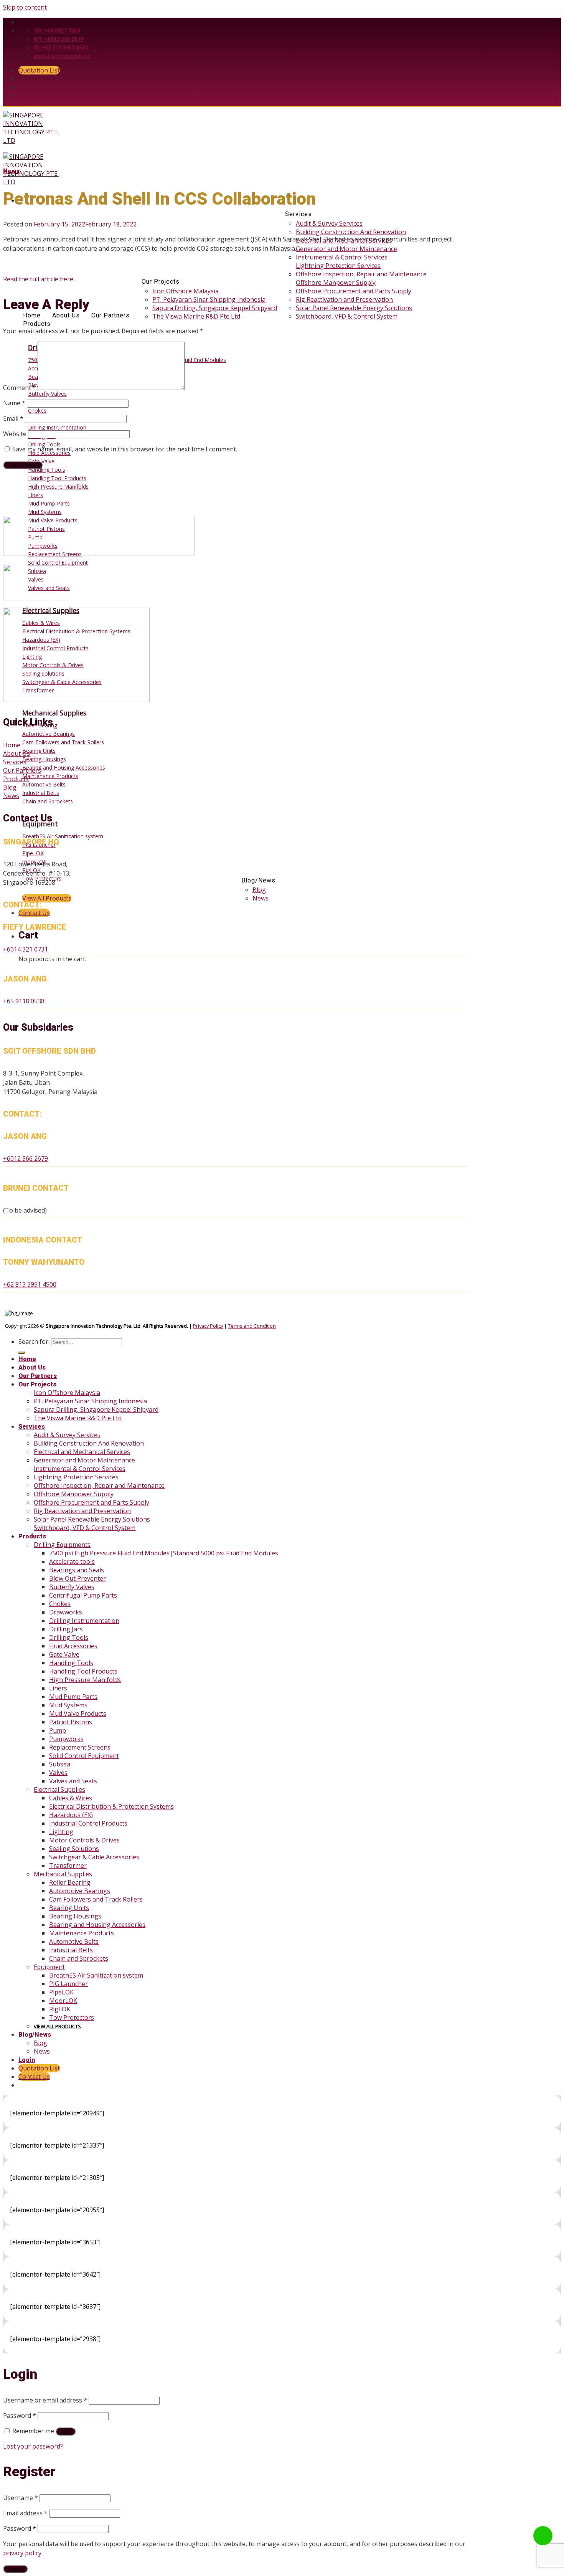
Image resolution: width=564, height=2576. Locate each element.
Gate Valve (64, 1654)
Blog (259, 890)
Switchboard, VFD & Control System (347, 316)
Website (15, 434)
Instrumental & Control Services (342, 257)
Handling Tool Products (83, 1671)
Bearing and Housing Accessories (97, 1925)
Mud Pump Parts (73, 1697)
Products (37, 324)
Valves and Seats (73, 1781)
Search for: (34, 1342)
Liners (58, 1688)
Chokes (60, 1604)
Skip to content (25, 7)
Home (32, 316)
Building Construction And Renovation (351, 232)
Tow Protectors (72, 2018)
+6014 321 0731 (26, 949)
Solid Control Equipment (84, 1756)
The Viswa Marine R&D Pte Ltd (196, 316)
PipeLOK (61, 1992)
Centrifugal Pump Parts (83, 1595)
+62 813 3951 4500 (30, 1284)
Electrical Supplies (59, 1789)
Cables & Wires (71, 1798)
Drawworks (66, 1612)
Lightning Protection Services (338, 266)
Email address (25, 2513)
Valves (58, 1773)
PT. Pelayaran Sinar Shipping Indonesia (209, 299)
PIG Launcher (68, 1984)
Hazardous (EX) (71, 1815)
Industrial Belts (71, 1950)
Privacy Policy (208, 1326)
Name (14, 403)
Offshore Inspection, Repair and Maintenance (361, 274)
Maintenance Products (82, 1933)
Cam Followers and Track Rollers (96, 1899)
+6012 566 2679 (26, 1158)
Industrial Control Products (88, 1823)
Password (20, 2416)
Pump (58, 1730)
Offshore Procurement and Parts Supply (354, 291)
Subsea (60, 1764)
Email (13, 418)
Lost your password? (33, 2446)
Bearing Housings (75, 1916)
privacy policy (22, 2553)
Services (298, 214)
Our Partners (110, 316)
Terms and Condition (252, 1326)
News (261, 898)
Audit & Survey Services (329, 223)
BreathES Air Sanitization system (96, 1975)
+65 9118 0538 (24, 1001)
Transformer (68, 1865)
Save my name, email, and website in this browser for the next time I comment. (125, 449)
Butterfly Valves (72, 1587)
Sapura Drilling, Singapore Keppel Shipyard (215, 308)
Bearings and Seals (77, 1570)
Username (21, 2498)
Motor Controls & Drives (84, 1840)
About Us (66, 316)
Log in (66, 2431)
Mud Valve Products (78, 1713)
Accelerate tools (72, 1561)
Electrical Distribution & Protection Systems (111, 1806)
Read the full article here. (39, 279)
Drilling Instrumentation (84, 1621)
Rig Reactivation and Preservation (344, 299)
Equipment (49, 1967)
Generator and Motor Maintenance (346, 249)
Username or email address (45, 2400)
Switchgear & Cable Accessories (94, 1857)
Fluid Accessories (73, 1646)
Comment (20, 388)
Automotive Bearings (80, 1891)
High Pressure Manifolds (85, 1680)
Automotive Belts (74, 1942)
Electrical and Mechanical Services (82, 1452)
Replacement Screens (80, 1747)
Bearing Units (69, 1908)
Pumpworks (66, 1739)
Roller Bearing (70, 1882)
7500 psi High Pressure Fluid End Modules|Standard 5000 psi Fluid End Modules (164, 1553)
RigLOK (60, 2009)
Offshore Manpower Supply (336, 283)
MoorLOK (63, 2001)
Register (15, 2569)
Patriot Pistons (71, 1722)
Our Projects (161, 282)
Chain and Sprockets (79, 1958)
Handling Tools (71, 1663)
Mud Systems (68, 1705)
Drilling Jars (66, 1629)
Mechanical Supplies (63, 1874)
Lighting (61, 1832)
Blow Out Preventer (78, 1578)
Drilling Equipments (62, 1545)
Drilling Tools (69, 1637)
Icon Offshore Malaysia (186, 291)
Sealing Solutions (74, 1849)
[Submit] (21, 1353)
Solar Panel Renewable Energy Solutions (354, 308)
